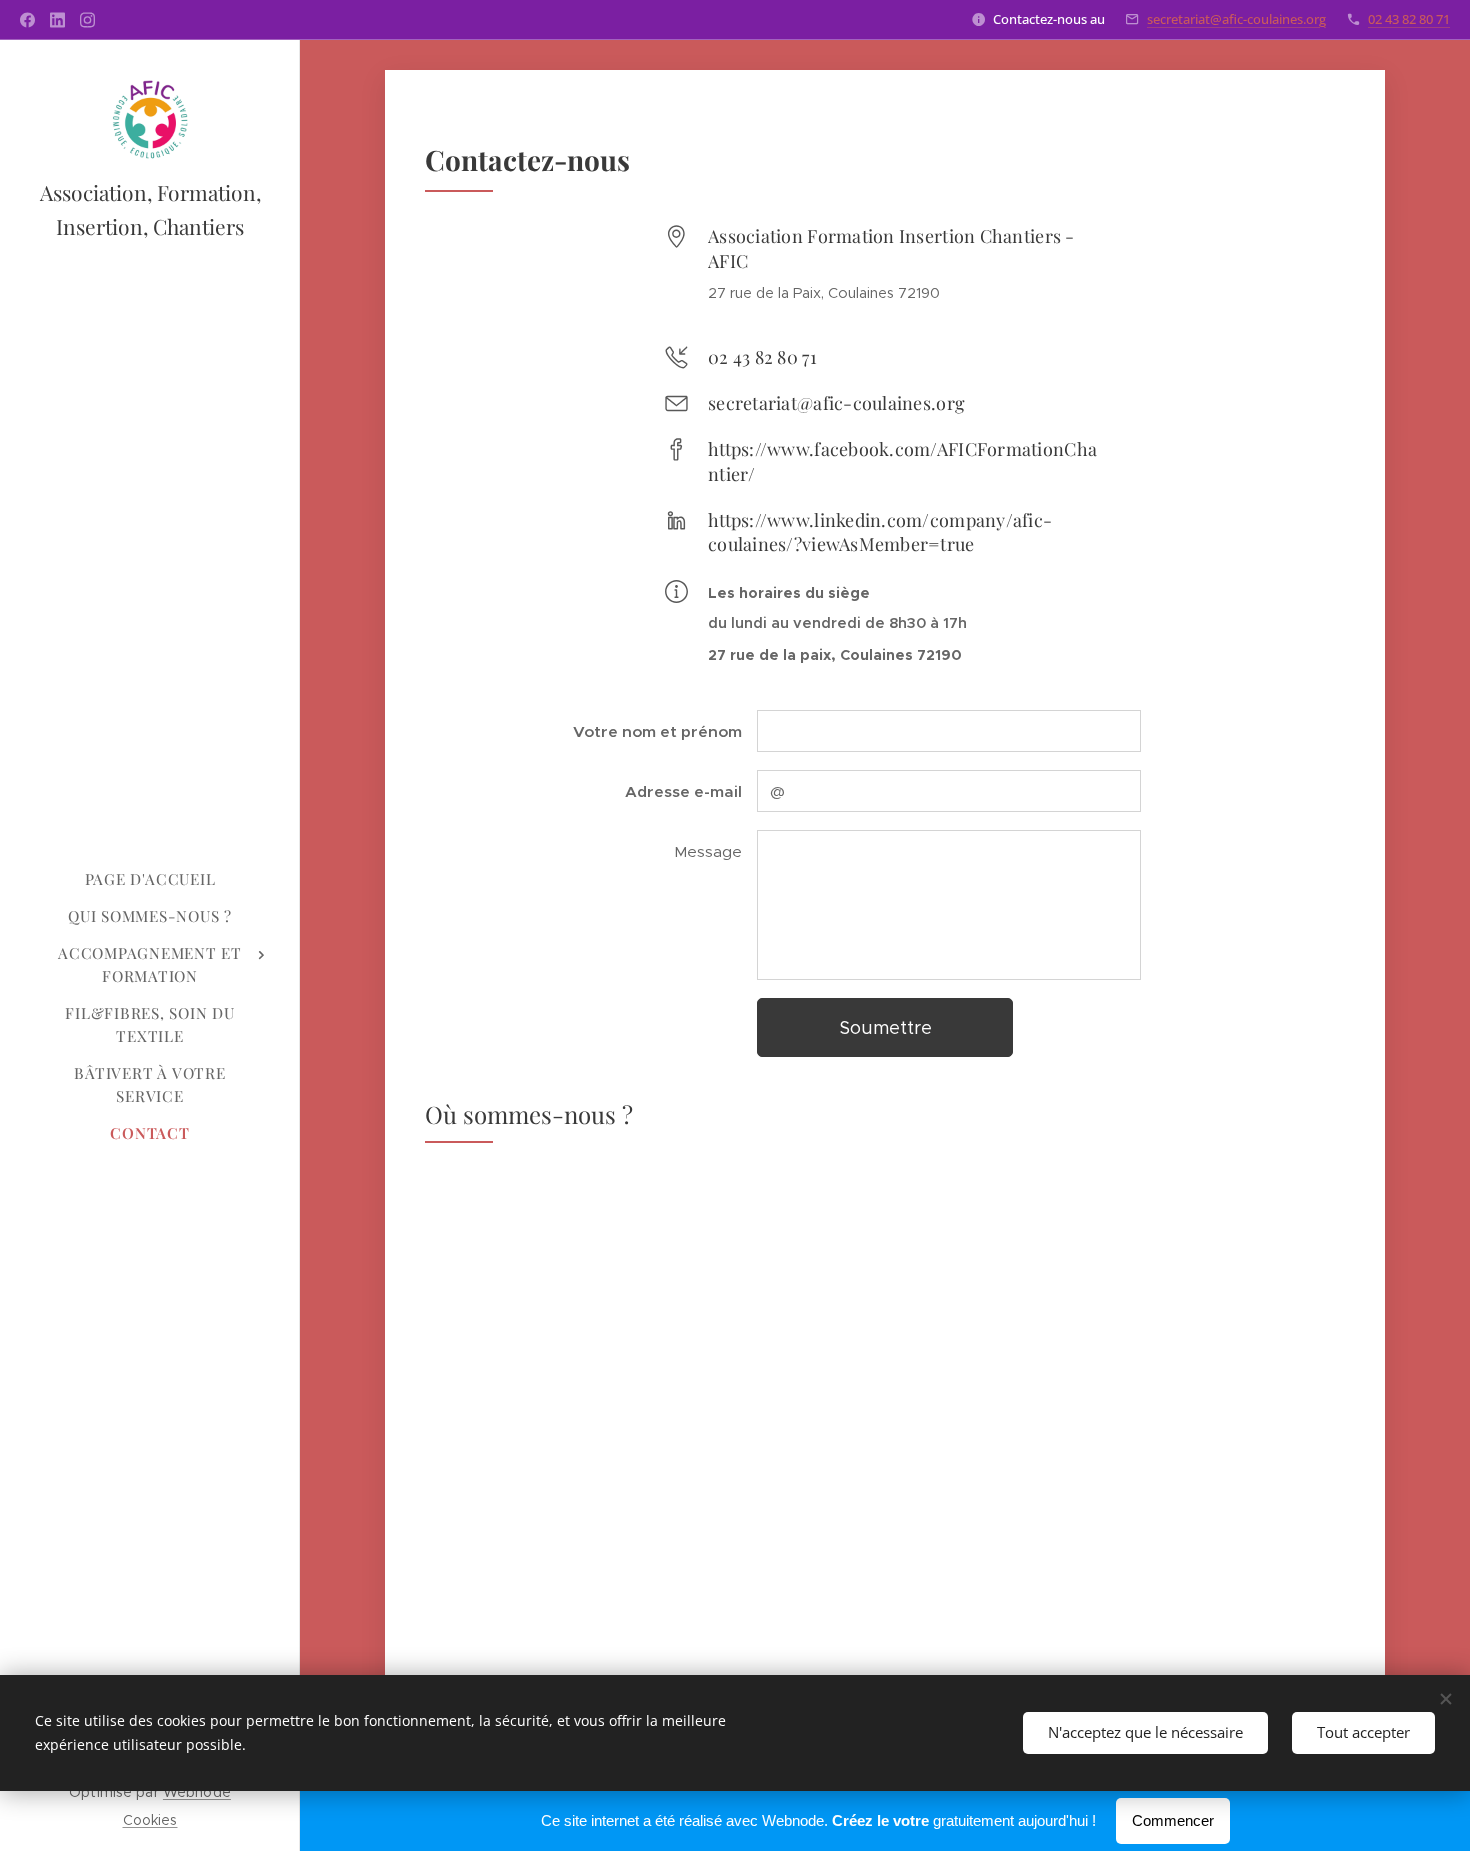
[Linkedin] (57, 20)
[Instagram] (87, 20)
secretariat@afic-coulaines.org (1236, 19)
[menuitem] (150, 879)
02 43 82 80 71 (1409, 19)
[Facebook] (27, 20)
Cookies (150, 1820)
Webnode (197, 1792)
